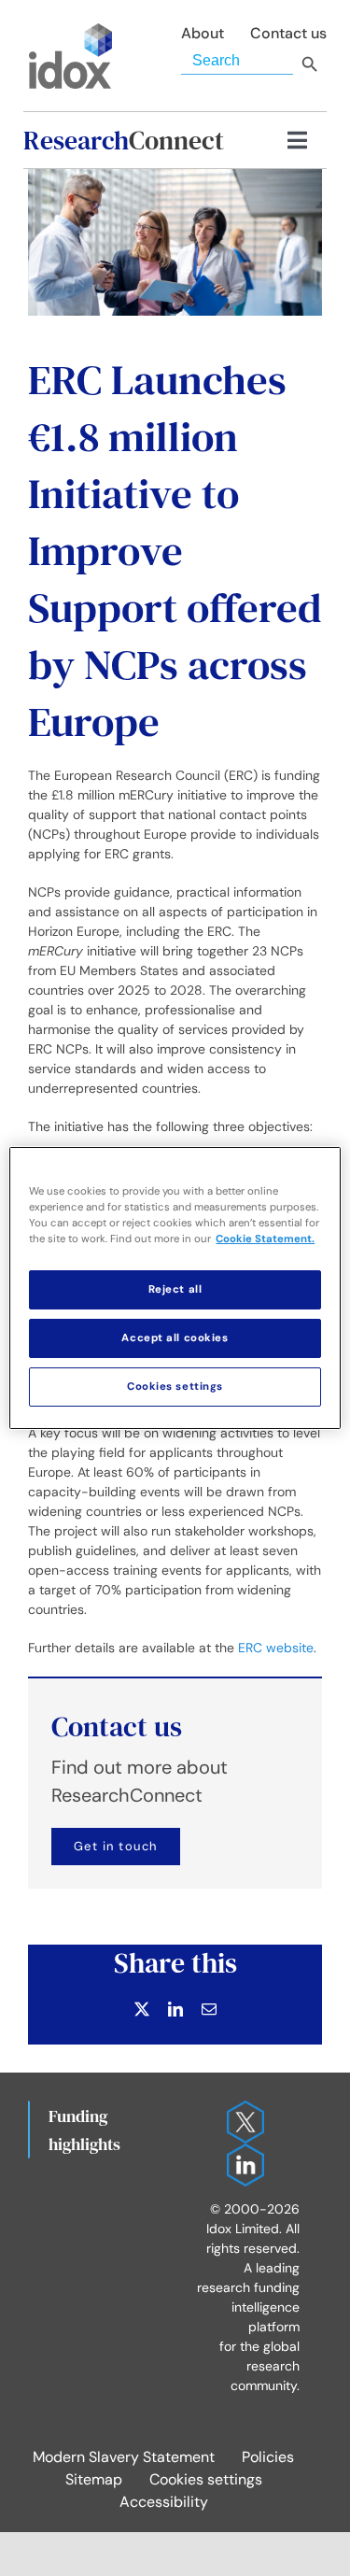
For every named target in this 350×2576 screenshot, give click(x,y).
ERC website (276, 1648)
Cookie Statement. (265, 1239)
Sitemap (94, 2479)
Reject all (175, 1289)
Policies (268, 2457)
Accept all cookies (175, 1338)
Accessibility (164, 2502)
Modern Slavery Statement (124, 2457)
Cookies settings (206, 2479)
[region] (175, 1288)
